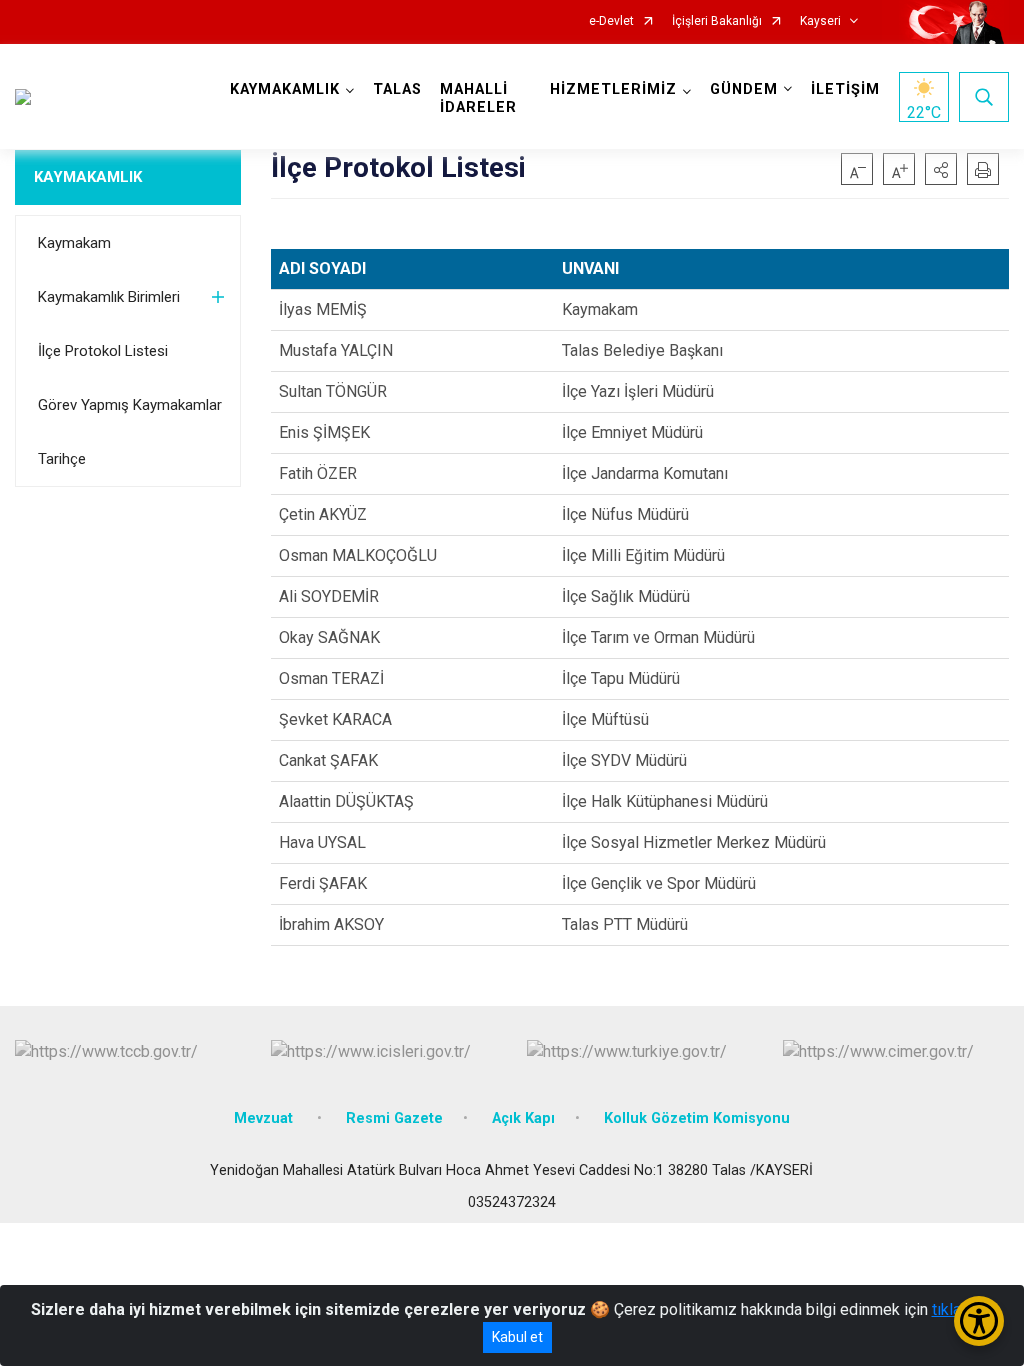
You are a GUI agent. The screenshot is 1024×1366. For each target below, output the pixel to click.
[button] (941, 169)
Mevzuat (265, 1118)
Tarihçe (62, 459)
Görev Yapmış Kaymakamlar (130, 405)
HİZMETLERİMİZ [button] (613, 89)
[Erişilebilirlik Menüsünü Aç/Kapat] (979, 1321)
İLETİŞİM (845, 89)
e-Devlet (611, 21)
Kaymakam (74, 243)
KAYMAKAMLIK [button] (285, 89)
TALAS (397, 89)
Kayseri (820, 21)
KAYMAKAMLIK (88, 177)
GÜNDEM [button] (744, 89)
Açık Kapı (523, 1118)
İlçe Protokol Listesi (103, 351)
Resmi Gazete (394, 1118)
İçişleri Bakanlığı (717, 21)
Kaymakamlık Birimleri (109, 297)
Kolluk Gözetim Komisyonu (697, 1118)
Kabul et (517, 1337)
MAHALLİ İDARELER (478, 98)
